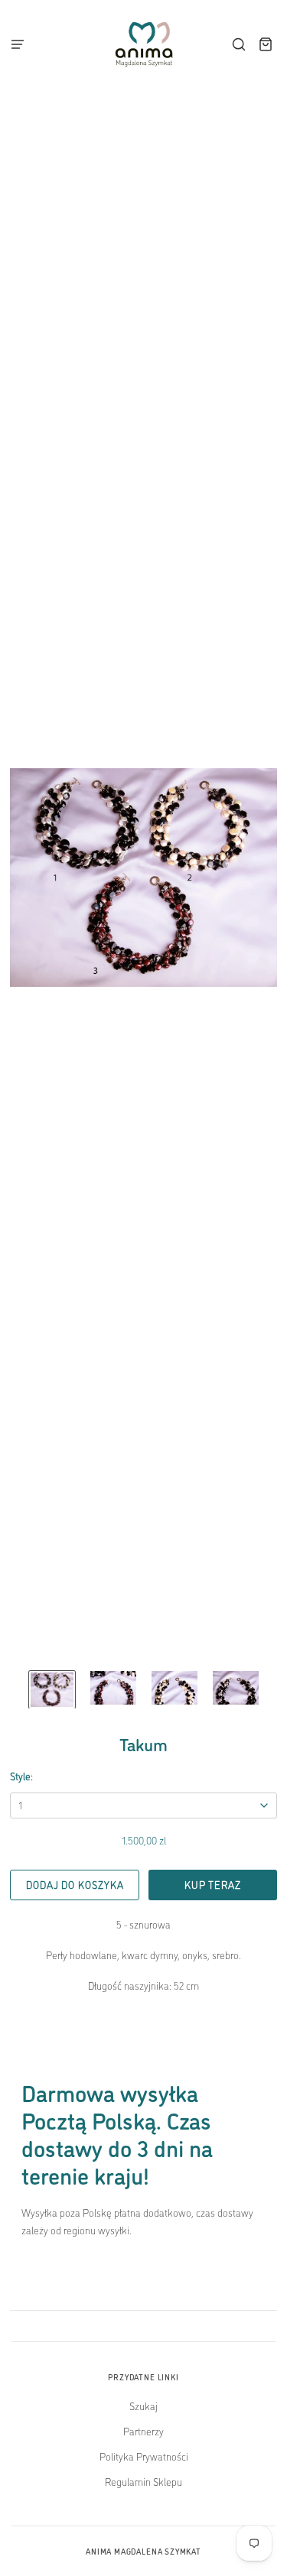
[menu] (22, 44)
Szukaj (143, 2406)
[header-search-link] (239, 45)
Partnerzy (143, 2431)
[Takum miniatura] (52, 1690)
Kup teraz (212, 1884)
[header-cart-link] (266, 45)
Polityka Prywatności (144, 2456)
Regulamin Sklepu (143, 2481)
